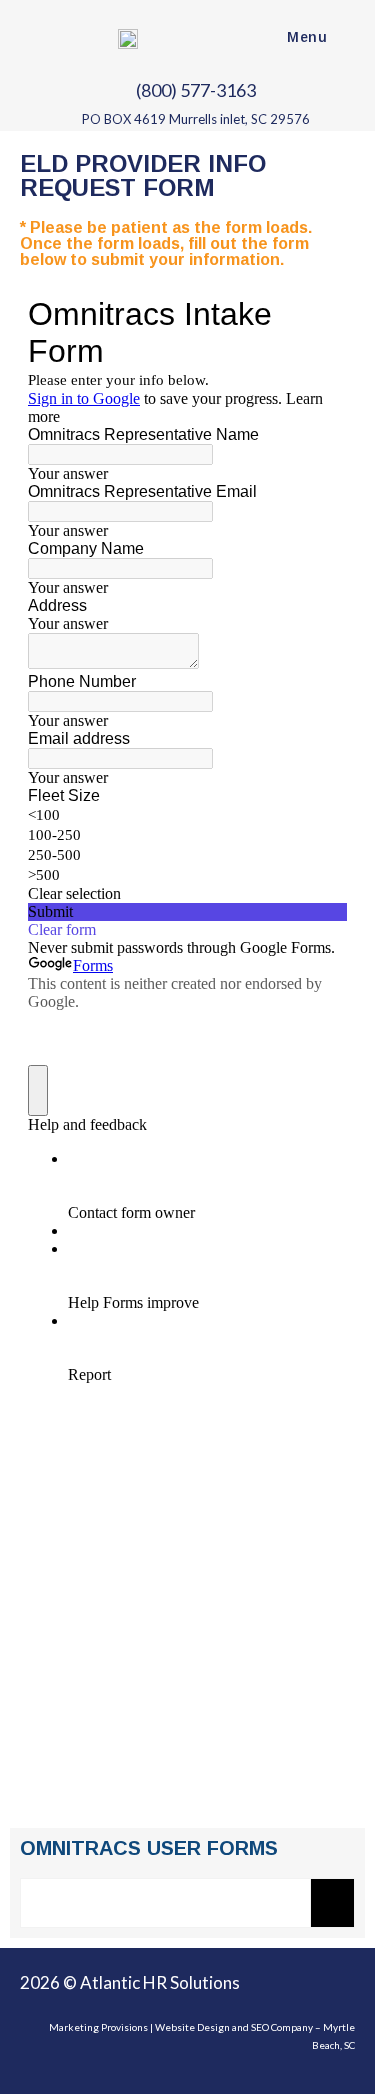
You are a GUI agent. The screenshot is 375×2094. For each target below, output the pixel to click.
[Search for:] (343, 37)
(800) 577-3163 (194, 90)
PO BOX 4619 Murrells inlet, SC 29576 (193, 119)
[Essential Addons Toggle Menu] (332, 1903)
